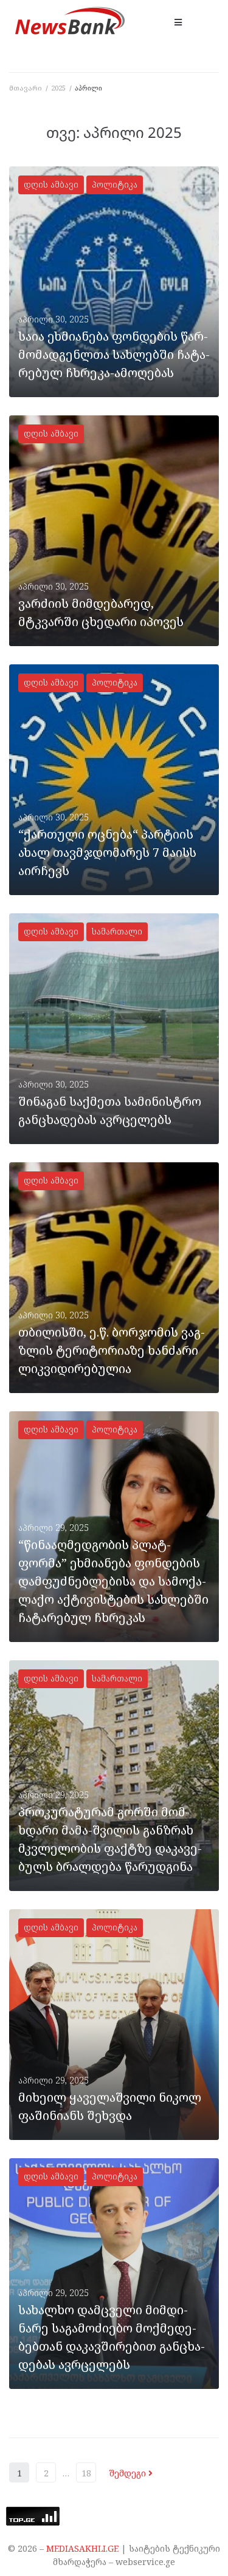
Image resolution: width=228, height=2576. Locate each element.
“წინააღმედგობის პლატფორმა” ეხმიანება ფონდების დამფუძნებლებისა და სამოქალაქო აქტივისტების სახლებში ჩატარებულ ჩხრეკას (113, 1581)
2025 (58, 88)
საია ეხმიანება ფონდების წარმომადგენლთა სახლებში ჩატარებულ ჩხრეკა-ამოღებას (114, 354)
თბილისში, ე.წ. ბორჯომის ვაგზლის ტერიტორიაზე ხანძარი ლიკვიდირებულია (112, 1350)
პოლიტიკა (115, 184)
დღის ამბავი (51, 184)
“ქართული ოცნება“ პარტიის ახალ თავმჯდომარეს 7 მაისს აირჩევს (107, 852)
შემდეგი (129, 2473)
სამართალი (117, 931)
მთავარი (26, 88)
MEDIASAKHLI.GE (82, 2548)
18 (86, 2473)
